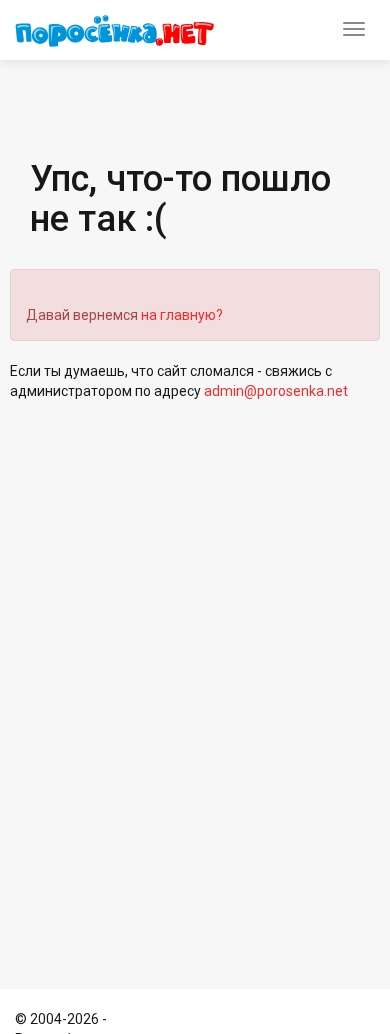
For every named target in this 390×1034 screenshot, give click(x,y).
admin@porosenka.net (276, 391)
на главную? (182, 315)
